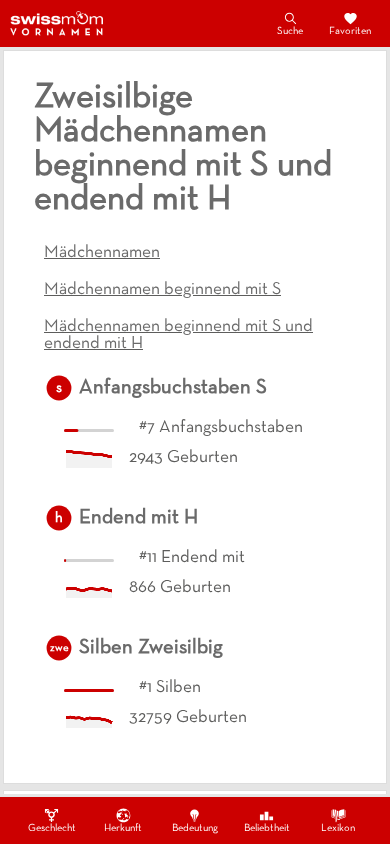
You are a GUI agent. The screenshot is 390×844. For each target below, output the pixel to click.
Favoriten (350, 31)
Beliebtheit (267, 828)
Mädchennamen (102, 253)
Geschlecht (52, 828)
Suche (290, 31)
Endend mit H (138, 518)
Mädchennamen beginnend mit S (162, 290)
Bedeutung (195, 828)
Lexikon (338, 828)
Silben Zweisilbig (151, 648)
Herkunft (123, 828)
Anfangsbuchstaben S (173, 388)
